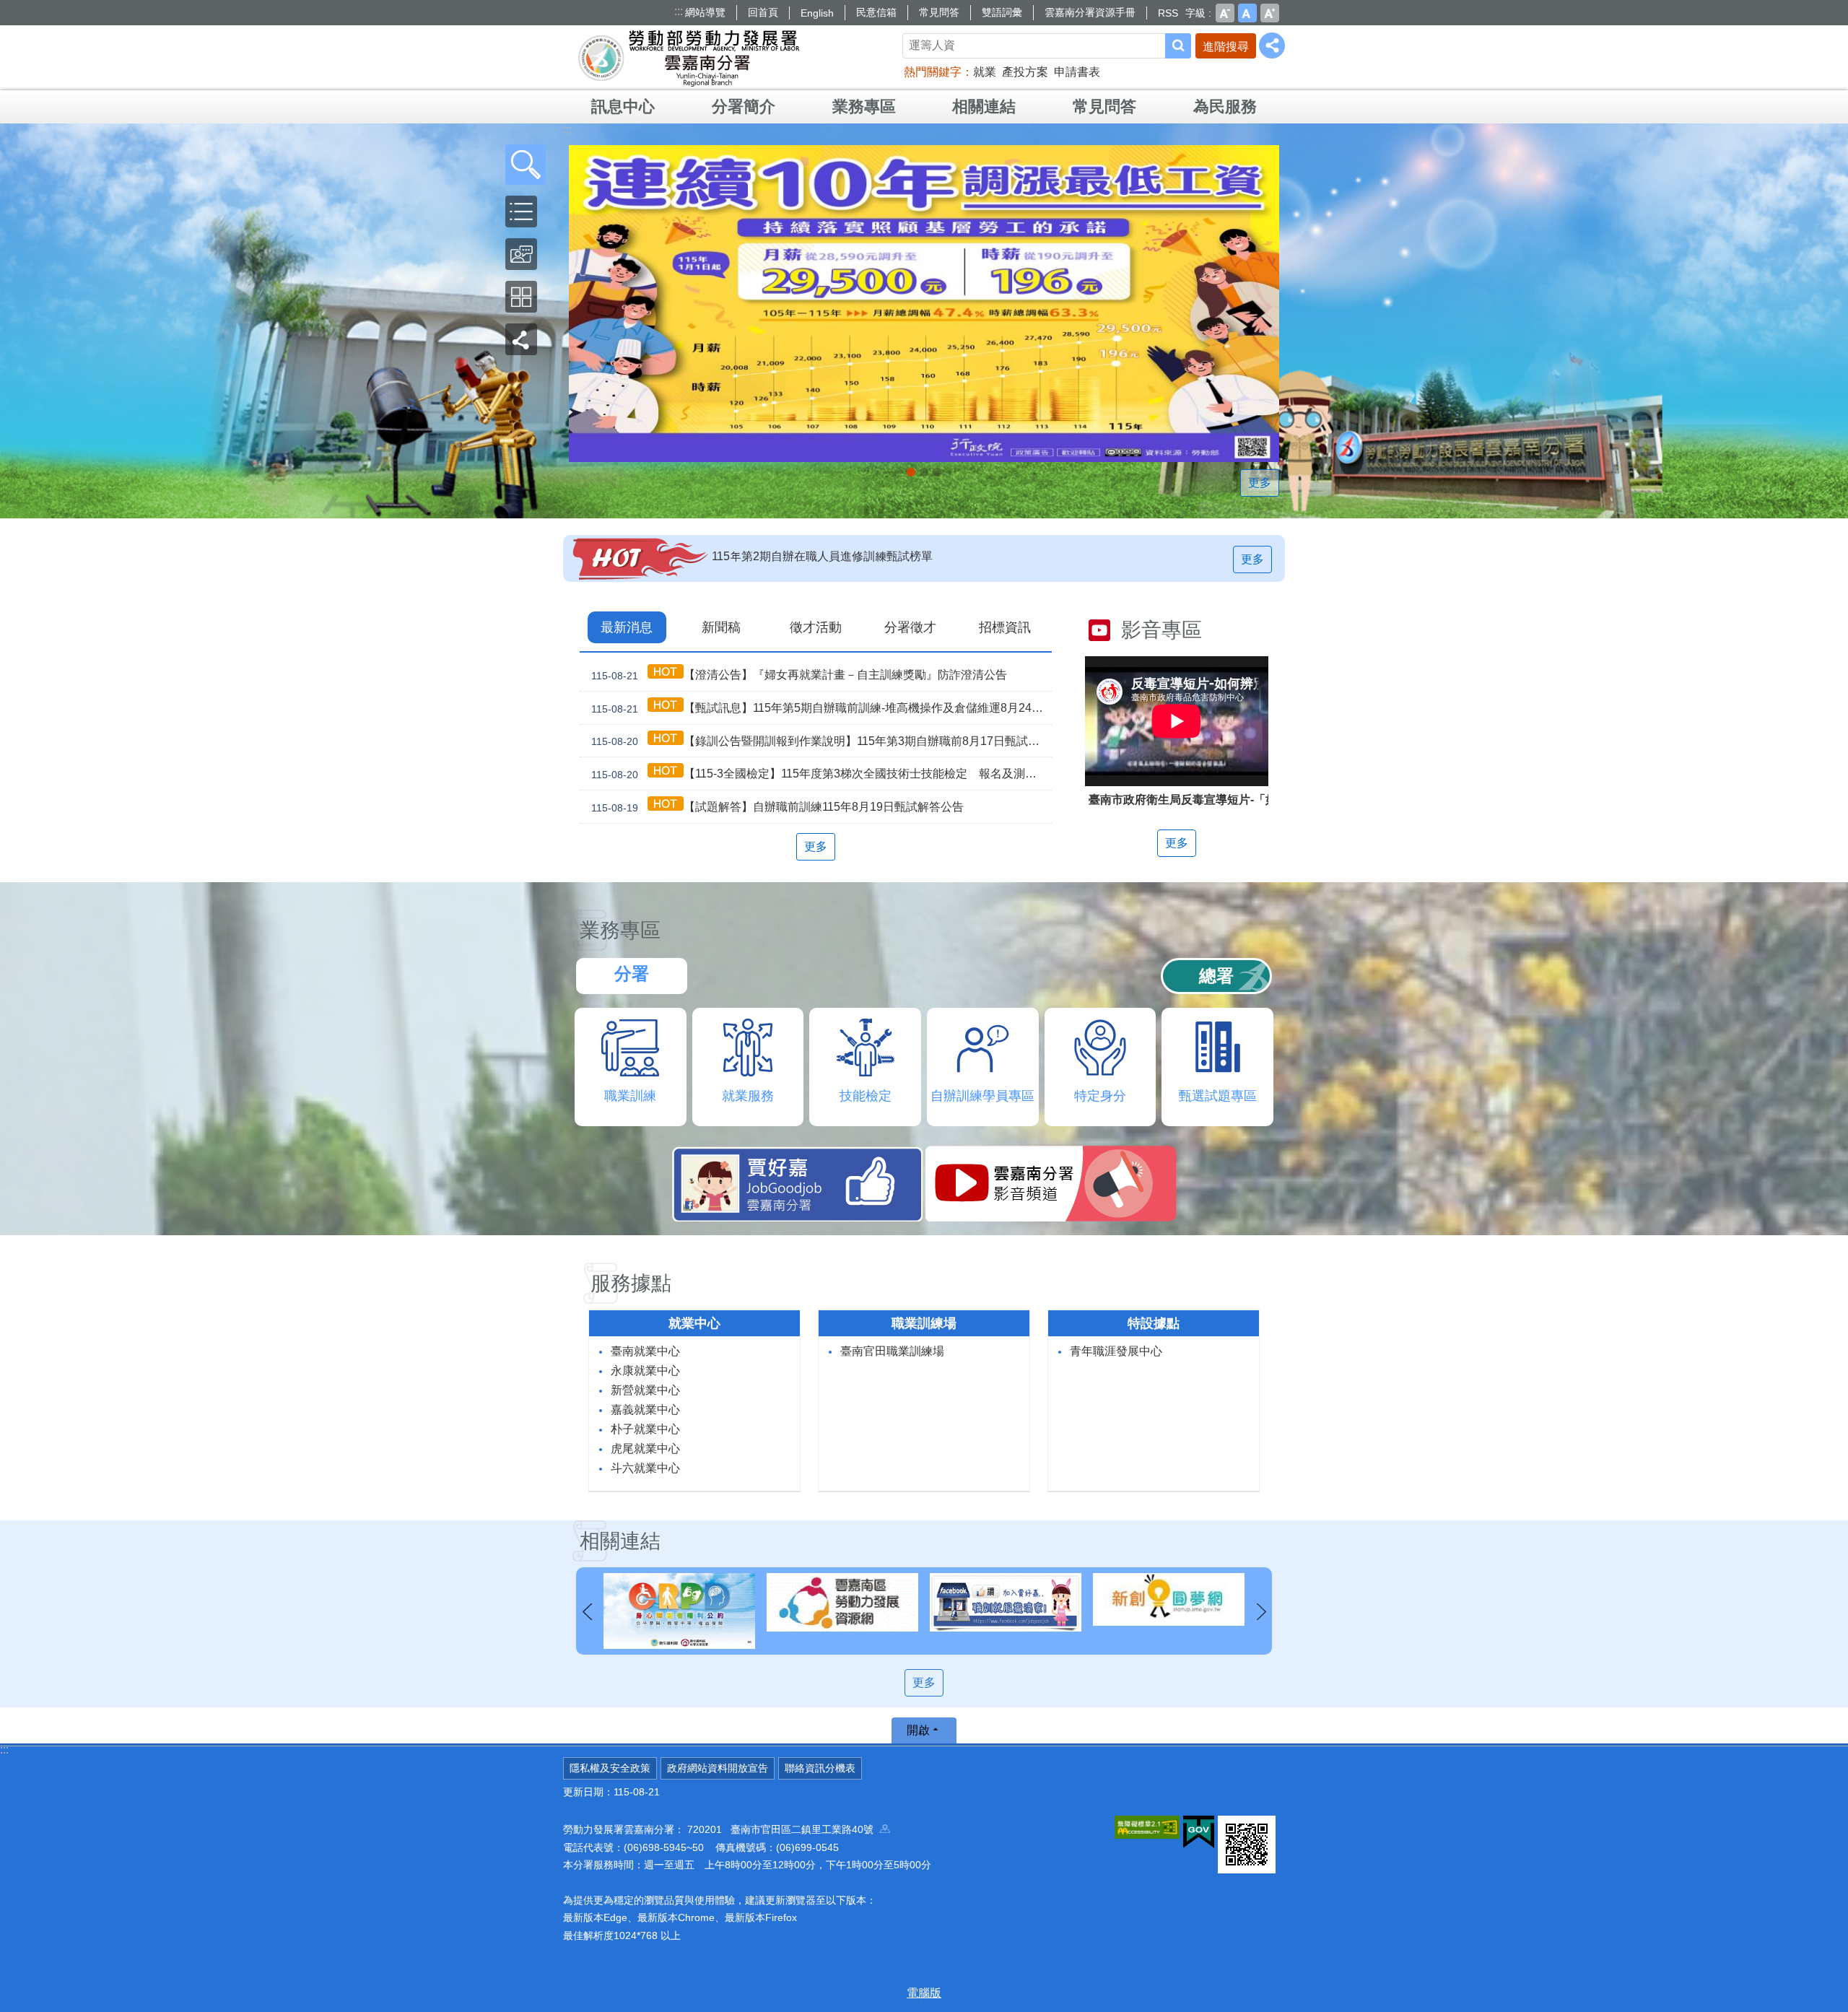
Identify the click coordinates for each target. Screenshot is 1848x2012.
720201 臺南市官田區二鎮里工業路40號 (783, 1829)
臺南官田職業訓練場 (892, 1351)
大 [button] (1270, 13)
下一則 (1261, 1612)
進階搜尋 (1226, 47)
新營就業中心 (645, 1390)
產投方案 (1025, 72)
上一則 (587, 1612)
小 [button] (1225, 13)
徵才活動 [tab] (816, 627)
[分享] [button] (1272, 45)
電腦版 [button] (924, 1993)
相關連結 (984, 106)
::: (679, 11)
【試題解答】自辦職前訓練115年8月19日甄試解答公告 (777, 807)
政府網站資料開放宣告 (718, 1768)
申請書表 (1077, 72)
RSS (1168, 13)
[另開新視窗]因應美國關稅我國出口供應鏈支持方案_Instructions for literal (924, 472)
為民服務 (1225, 106)
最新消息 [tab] (627, 627)
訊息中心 (623, 106)
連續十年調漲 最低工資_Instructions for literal (911, 472)
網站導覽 (705, 12)
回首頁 (763, 12)
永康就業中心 (645, 1371)
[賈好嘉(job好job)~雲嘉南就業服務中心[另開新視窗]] (842, 1602)
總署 (1216, 976)
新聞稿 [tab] (721, 627)
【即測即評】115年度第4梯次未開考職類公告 (828, 556)
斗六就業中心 (645, 1468)
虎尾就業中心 (645, 1449)
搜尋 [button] (1178, 46)
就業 (985, 72)
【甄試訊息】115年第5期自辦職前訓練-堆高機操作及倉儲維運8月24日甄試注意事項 (821, 708)
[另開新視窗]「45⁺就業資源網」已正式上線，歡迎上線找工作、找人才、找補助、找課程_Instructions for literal (937, 472)
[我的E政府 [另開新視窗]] (1199, 1832)
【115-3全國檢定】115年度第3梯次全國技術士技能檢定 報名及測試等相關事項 (821, 774)
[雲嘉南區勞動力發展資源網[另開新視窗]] (679, 1602)
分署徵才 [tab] (910, 627)
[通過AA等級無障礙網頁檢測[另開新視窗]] (1147, 1827)
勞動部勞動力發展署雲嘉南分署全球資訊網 (689, 58)
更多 (1260, 483)
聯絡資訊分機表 (820, 1768)
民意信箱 (876, 12)
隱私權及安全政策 (610, 1768)
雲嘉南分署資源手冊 (1090, 12)
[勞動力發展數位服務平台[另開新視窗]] (1169, 1602)
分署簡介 (744, 106)
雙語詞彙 (1002, 12)
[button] (526, 165)
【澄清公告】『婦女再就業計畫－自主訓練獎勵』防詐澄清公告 (799, 675)
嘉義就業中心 (645, 1410)
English (817, 13)
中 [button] (1247, 13)
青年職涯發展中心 (1116, 1351)
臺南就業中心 (645, 1351)
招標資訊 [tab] (1005, 627)
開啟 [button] (918, 1730)
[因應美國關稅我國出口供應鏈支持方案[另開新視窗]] (924, 304)
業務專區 (864, 106)
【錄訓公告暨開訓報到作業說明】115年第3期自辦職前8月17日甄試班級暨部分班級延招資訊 (821, 741)
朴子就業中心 (645, 1429)
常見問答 (939, 12)
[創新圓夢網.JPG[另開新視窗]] (1006, 1599)
